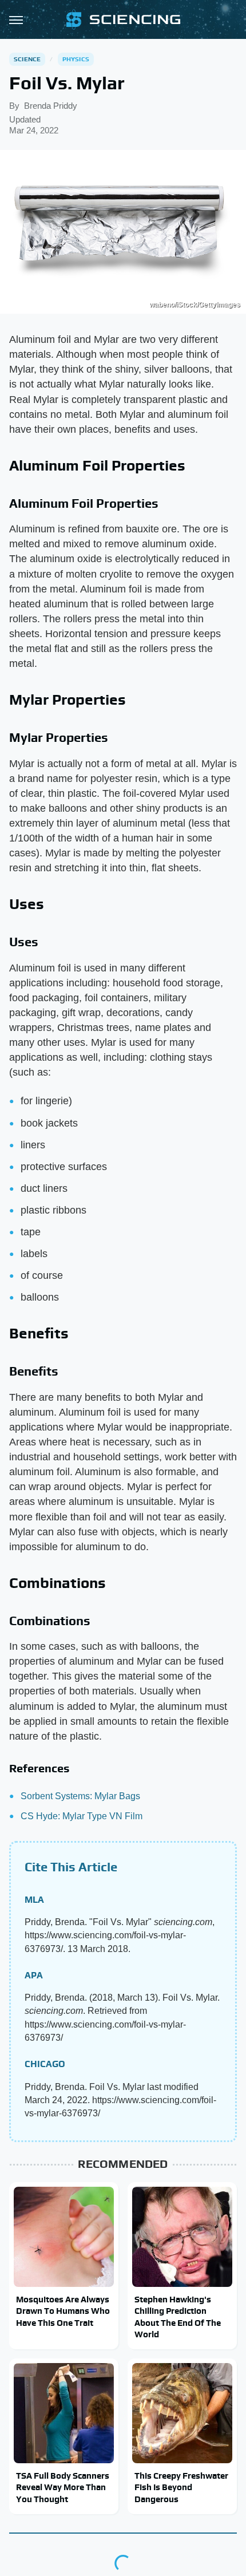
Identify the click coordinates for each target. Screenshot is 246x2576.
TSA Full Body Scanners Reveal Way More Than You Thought (63, 2487)
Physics (76, 59)
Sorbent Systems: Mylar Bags (80, 1796)
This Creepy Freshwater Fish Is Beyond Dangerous (181, 2487)
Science (27, 59)
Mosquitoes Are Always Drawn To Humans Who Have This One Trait (63, 2311)
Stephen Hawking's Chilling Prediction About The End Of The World (178, 2317)
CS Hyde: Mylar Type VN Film (82, 1816)
